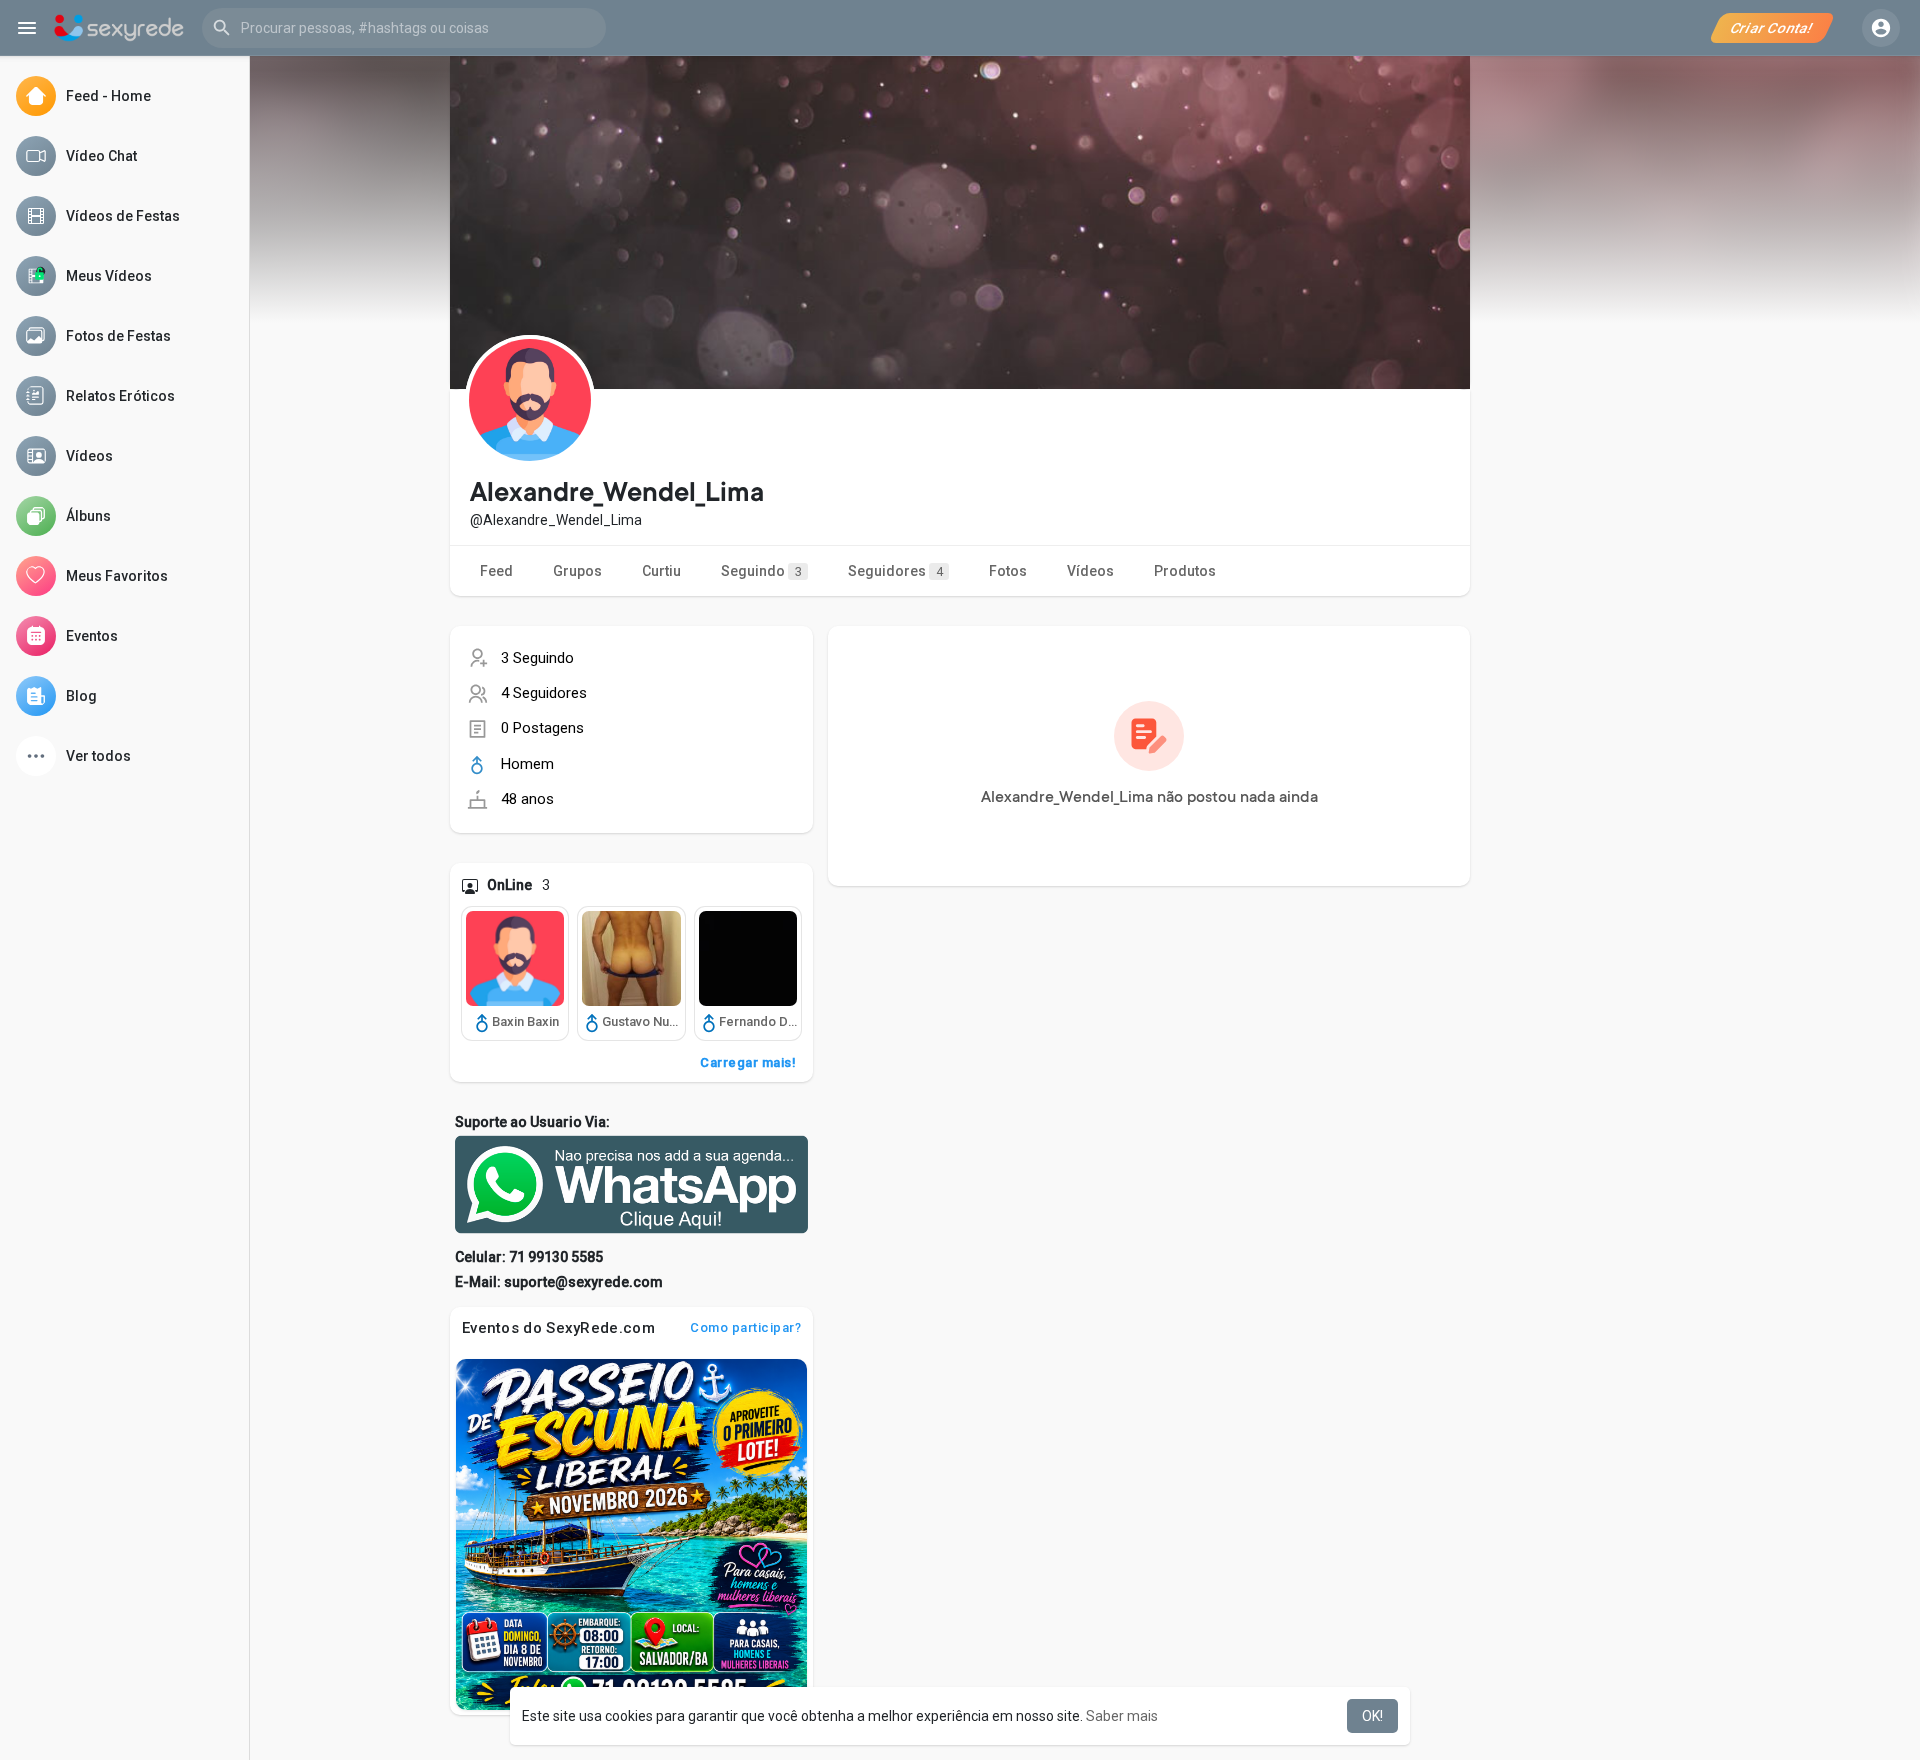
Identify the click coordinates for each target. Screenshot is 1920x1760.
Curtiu (661, 571)
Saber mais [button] (1122, 1716)
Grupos (577, 571)
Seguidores (895, 571)
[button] (404, 28)
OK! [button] (1372, 1716)
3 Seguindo (537, 658)
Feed (496, 571)
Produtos (1185, 571)
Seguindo (761, 571)
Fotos (1008, 571)
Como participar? (745, 1327)
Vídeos (1090, 571)
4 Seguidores (544, 693)
